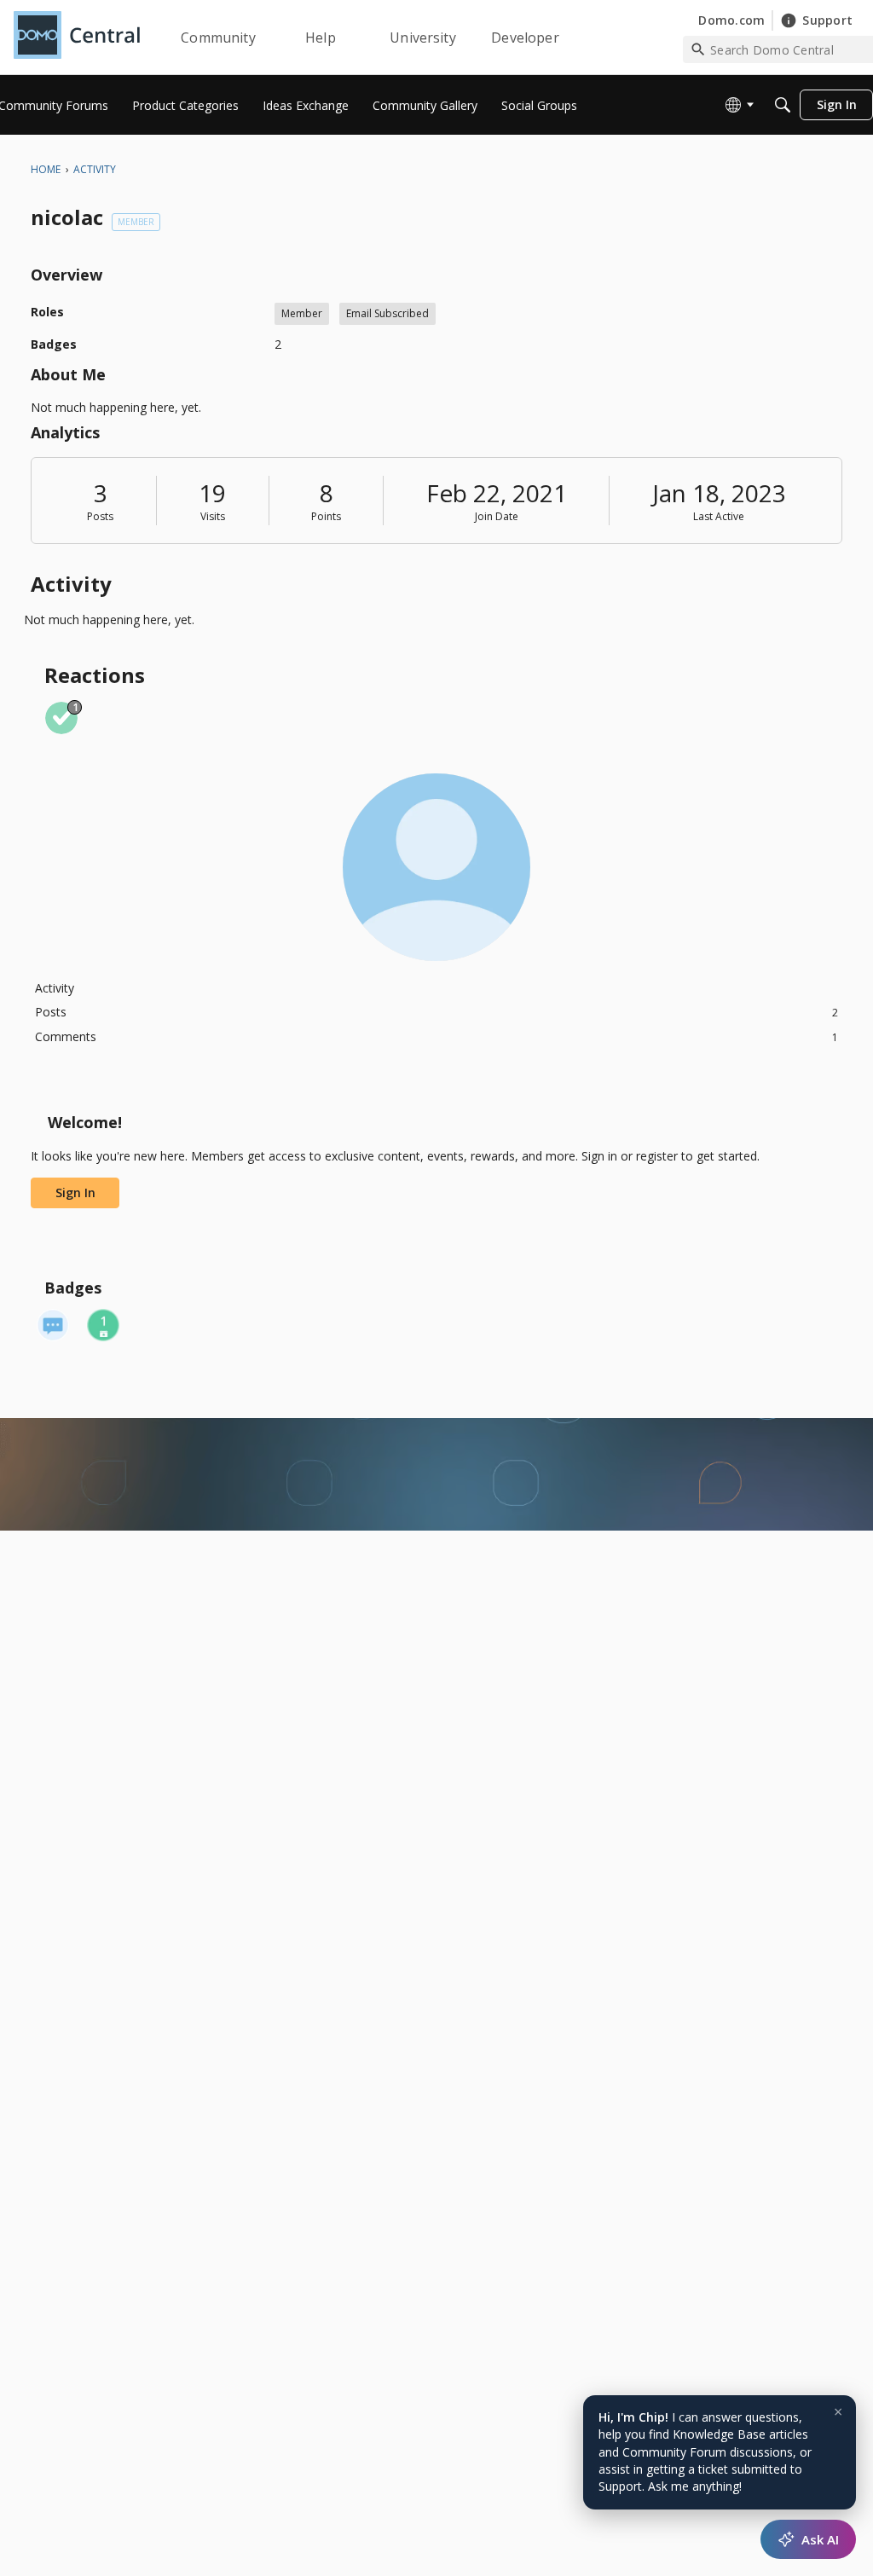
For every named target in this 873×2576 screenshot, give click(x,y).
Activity (55, 988)
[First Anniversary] (103, 1325)
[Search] (783, 105)
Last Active (719, 516)
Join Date (497, 516)
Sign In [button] (75, 1192)
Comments (436, 1036)
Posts (100, 516)
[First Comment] (53, 1325)
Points (326, 516)
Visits (213, 516)
